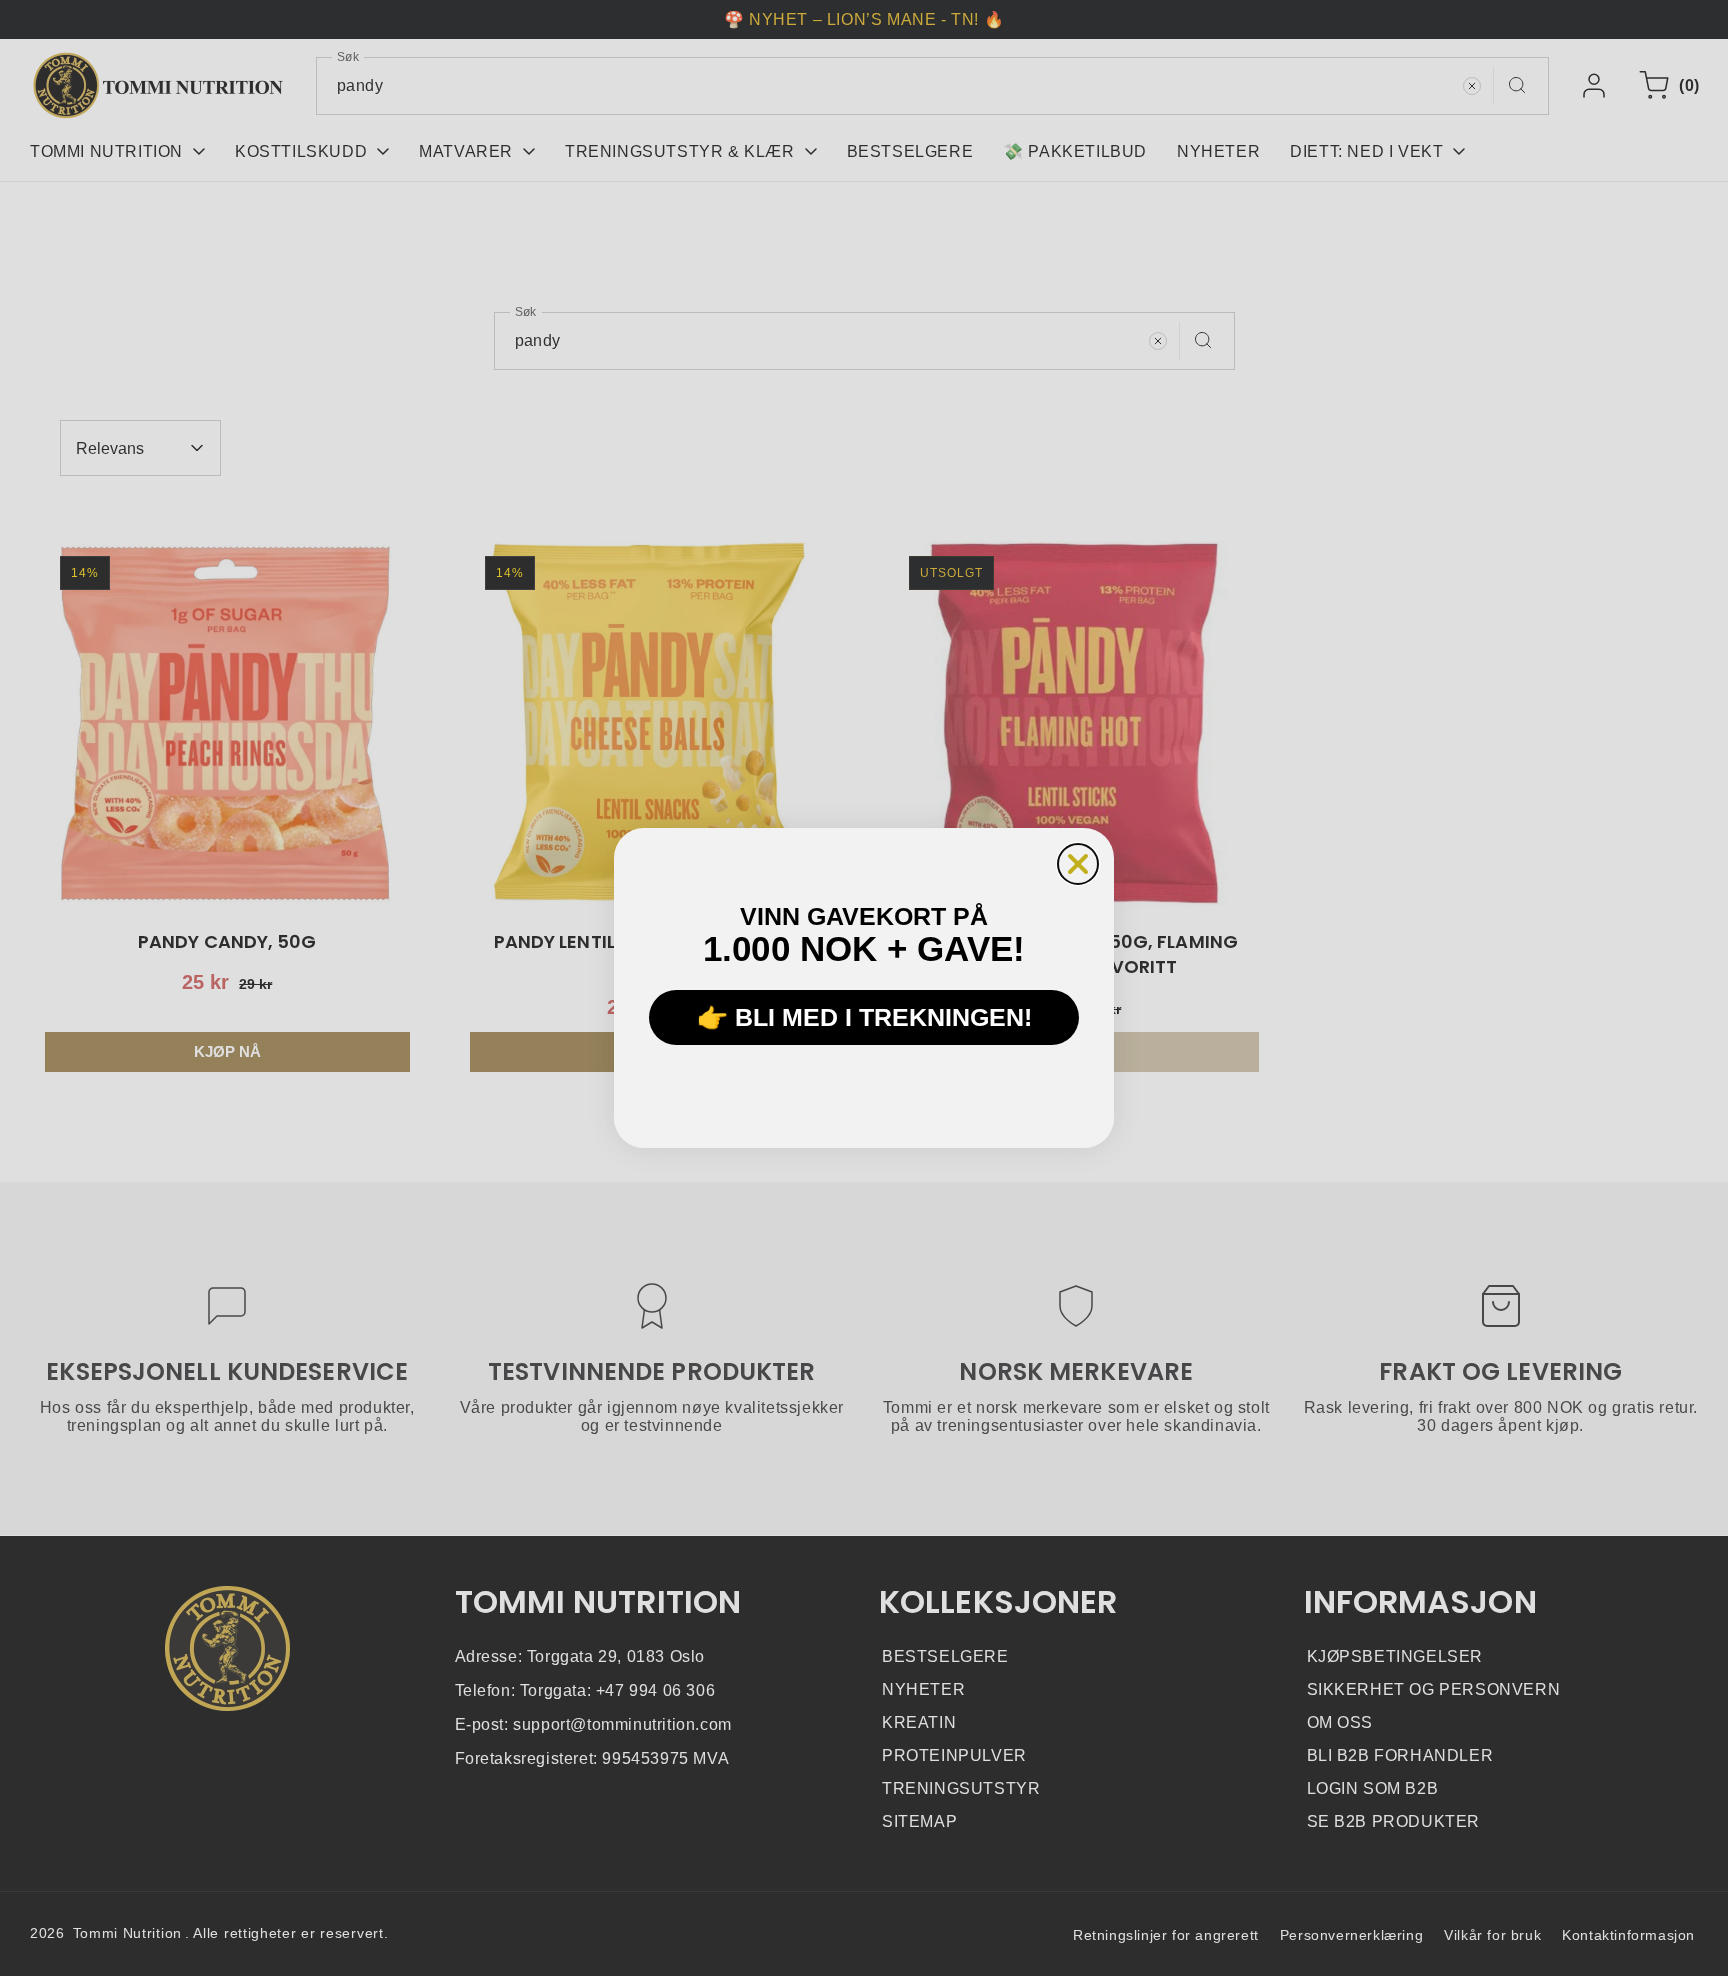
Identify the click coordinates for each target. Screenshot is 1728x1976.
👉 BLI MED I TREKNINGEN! (864, 1018)
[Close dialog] (1078, 864)
